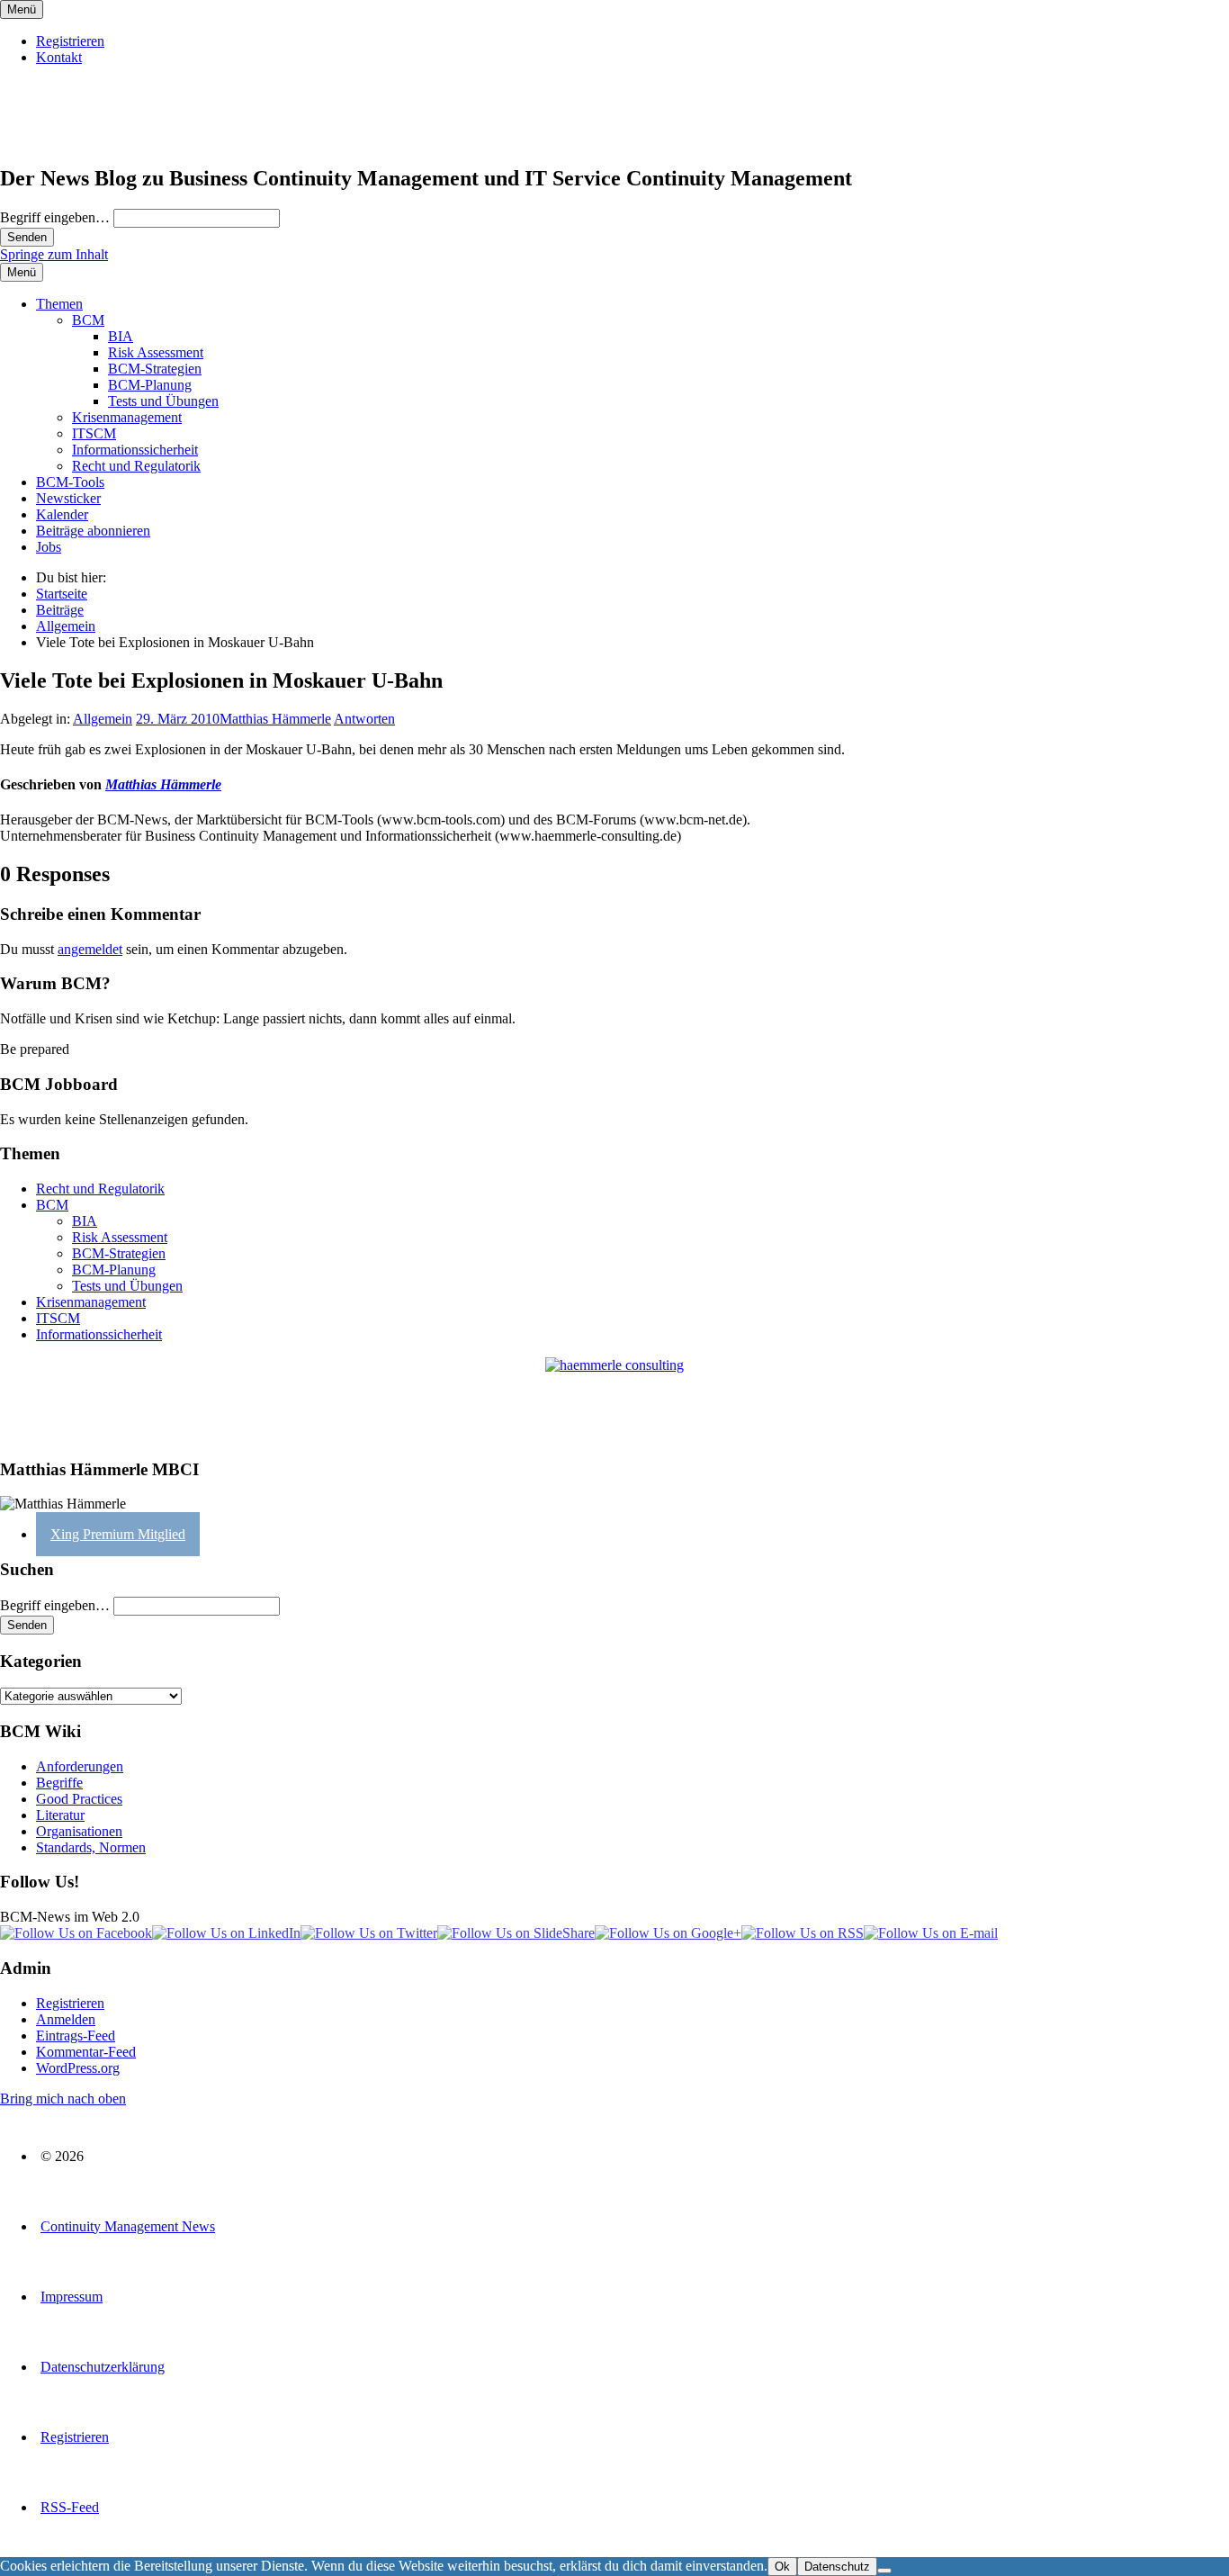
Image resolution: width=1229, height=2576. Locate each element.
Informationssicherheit (135, 450)
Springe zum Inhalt (54, 254)
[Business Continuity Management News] (110, 140)
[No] (884, 2571)
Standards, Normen (91, 1847)
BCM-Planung (150, 385)
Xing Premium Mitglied (118, 1534)
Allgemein (103, 719)
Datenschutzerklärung (103, 2367)
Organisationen (79, 1831)
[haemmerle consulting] (614, 1400)
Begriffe (59, 1783)
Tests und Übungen (163, 401)
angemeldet (90, 949)
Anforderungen (80, 1766)
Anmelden (66, 2019)
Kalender (62, 514)
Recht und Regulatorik (136, 466)
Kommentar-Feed (86, 2052)
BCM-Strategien (155, 369)
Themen (59, 304)
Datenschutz (837, 2567)
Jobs (49, 547)
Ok (782, 2567)
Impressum (72, 2297)
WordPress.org (78, 2068)
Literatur (60, 1815)
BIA (121, 336)
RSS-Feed (70, 2507)
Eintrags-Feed (76, 2036)
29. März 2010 (178, 719)
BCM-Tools (70, 482)
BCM (88, 320)
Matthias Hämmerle (275, 719)
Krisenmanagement (127, 417)
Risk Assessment (156, 352)
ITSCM (94, 433)
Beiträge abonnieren (93, 531)
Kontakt (59, 57)
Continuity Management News (128, 2226)
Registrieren (70, 41)
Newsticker (68, 498)
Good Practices (79, 1799)
